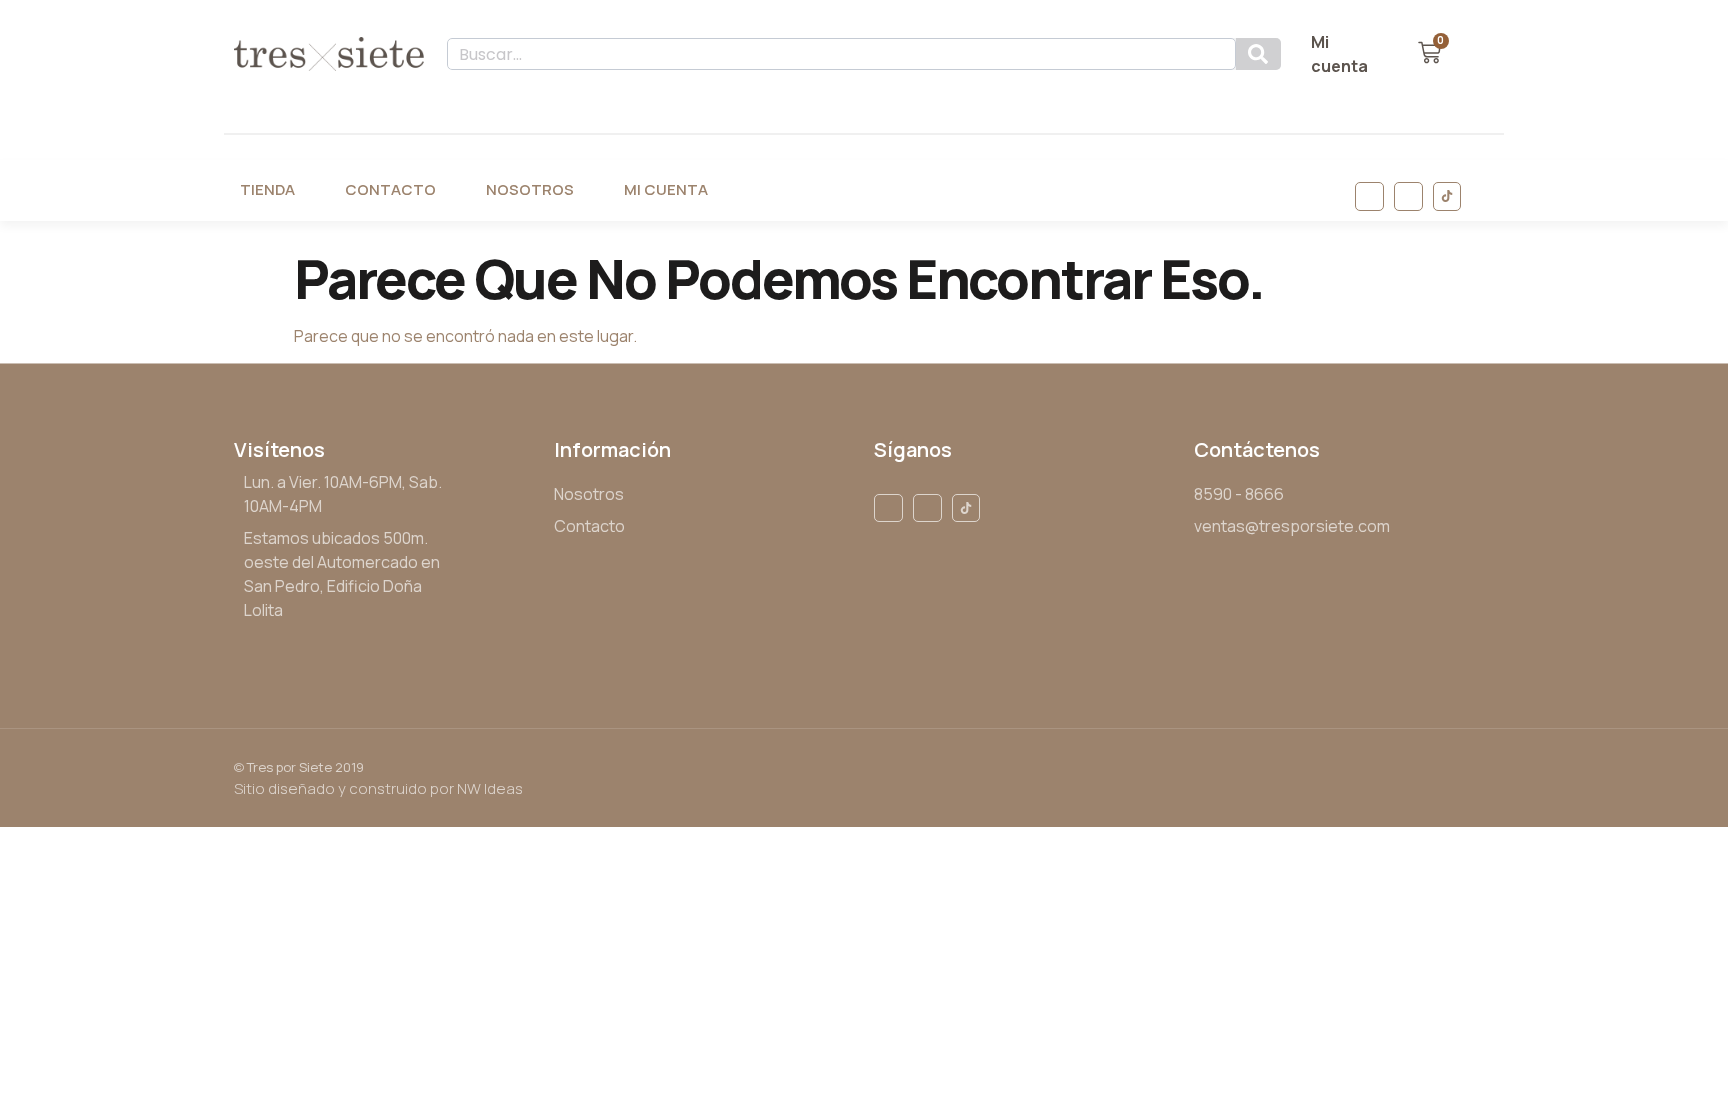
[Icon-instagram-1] (1408, 196)
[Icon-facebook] (1369, 196)
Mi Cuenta (666, 189)
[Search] (1258, 54)
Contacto (390, 189)
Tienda (267, 189)
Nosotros (530, 189)
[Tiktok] (1447, 196)
